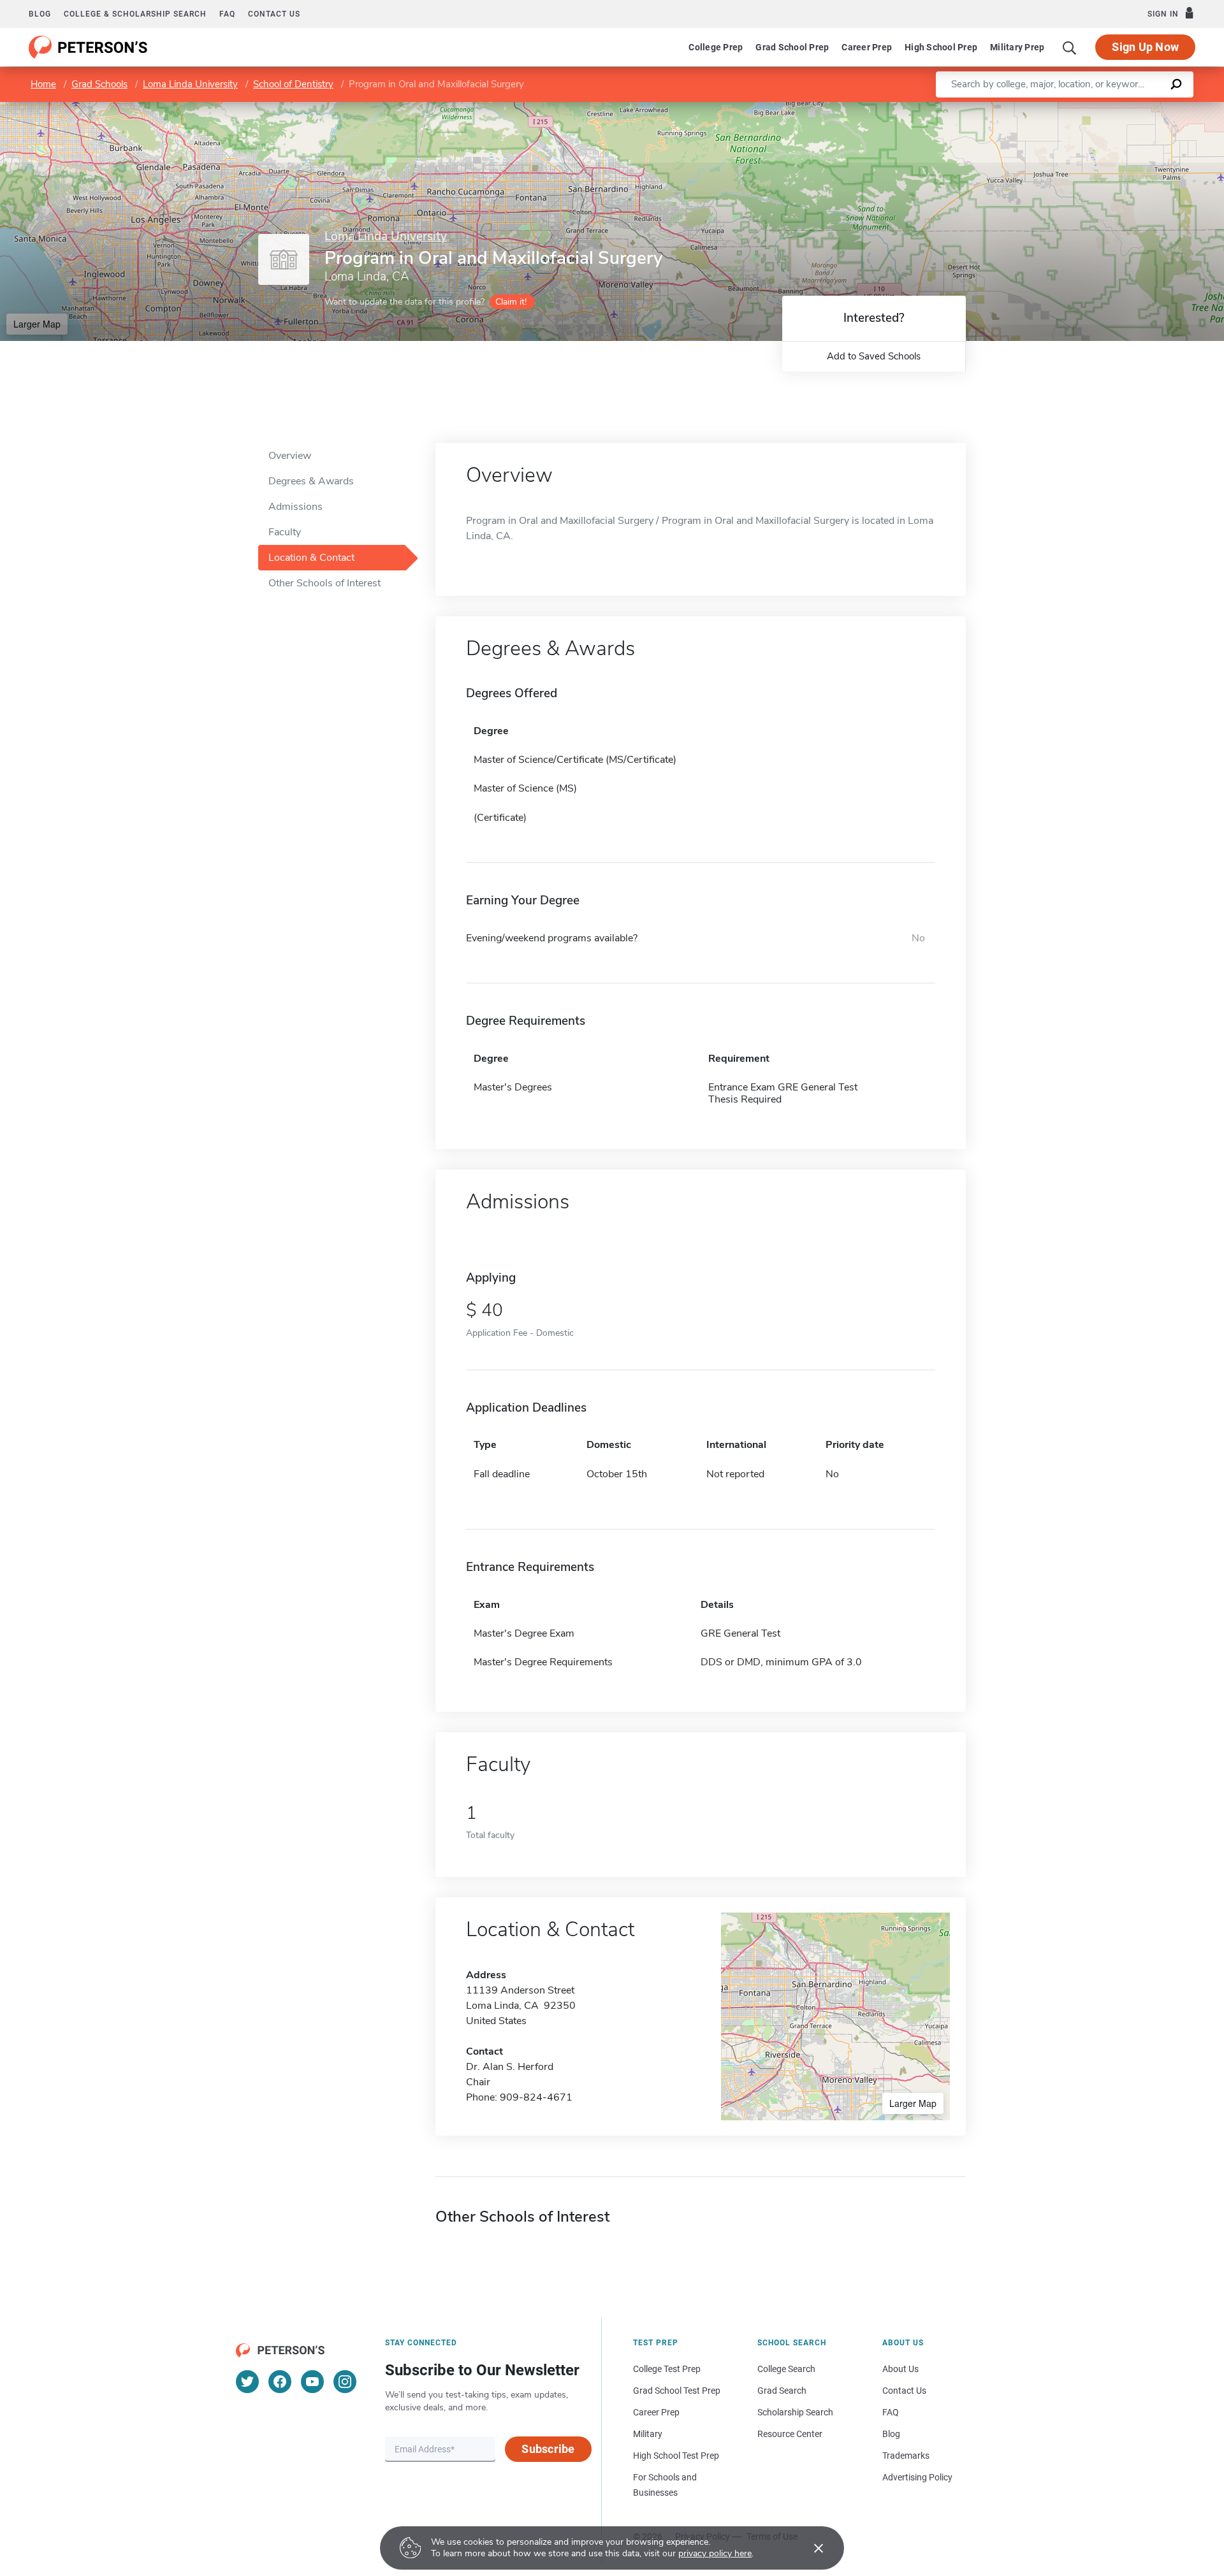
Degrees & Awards (311, 481)
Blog (40, 14)
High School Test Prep (676, 2456)
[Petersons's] (88, 47)
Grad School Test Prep (677, 2391)
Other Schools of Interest (324, 583)
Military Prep (1017, 47)
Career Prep (867, 47)
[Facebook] (280, 2382)
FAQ (227, 14)
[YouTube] (312, 2382)
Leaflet (1074, 108)
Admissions (295, 507)
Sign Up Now (1145, 47)
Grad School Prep (792, 47)
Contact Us (904, 2391)
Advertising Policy (917, 2477)
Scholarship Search (795, 2412)
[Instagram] (345, 2382)
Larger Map (37, 324)
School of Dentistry (293, 84)
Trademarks (906, 2456)
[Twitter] (247, 2382)
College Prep (716, 47)
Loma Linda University (190, 84)
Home (43, 84)
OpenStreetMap (1138, 108)
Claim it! (511, 302)
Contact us (274, 14)
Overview (290, 456)
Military (648, 2434)
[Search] (1070, 47)
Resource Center (790, 2434)
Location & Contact (311, 558)
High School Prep (941, 47)
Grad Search (782, 2391)
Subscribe (548, 2449)
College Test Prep (667, 2369)
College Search (786, 2369)
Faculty (285, 532)
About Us (900, 2369)
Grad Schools (99, 84)
